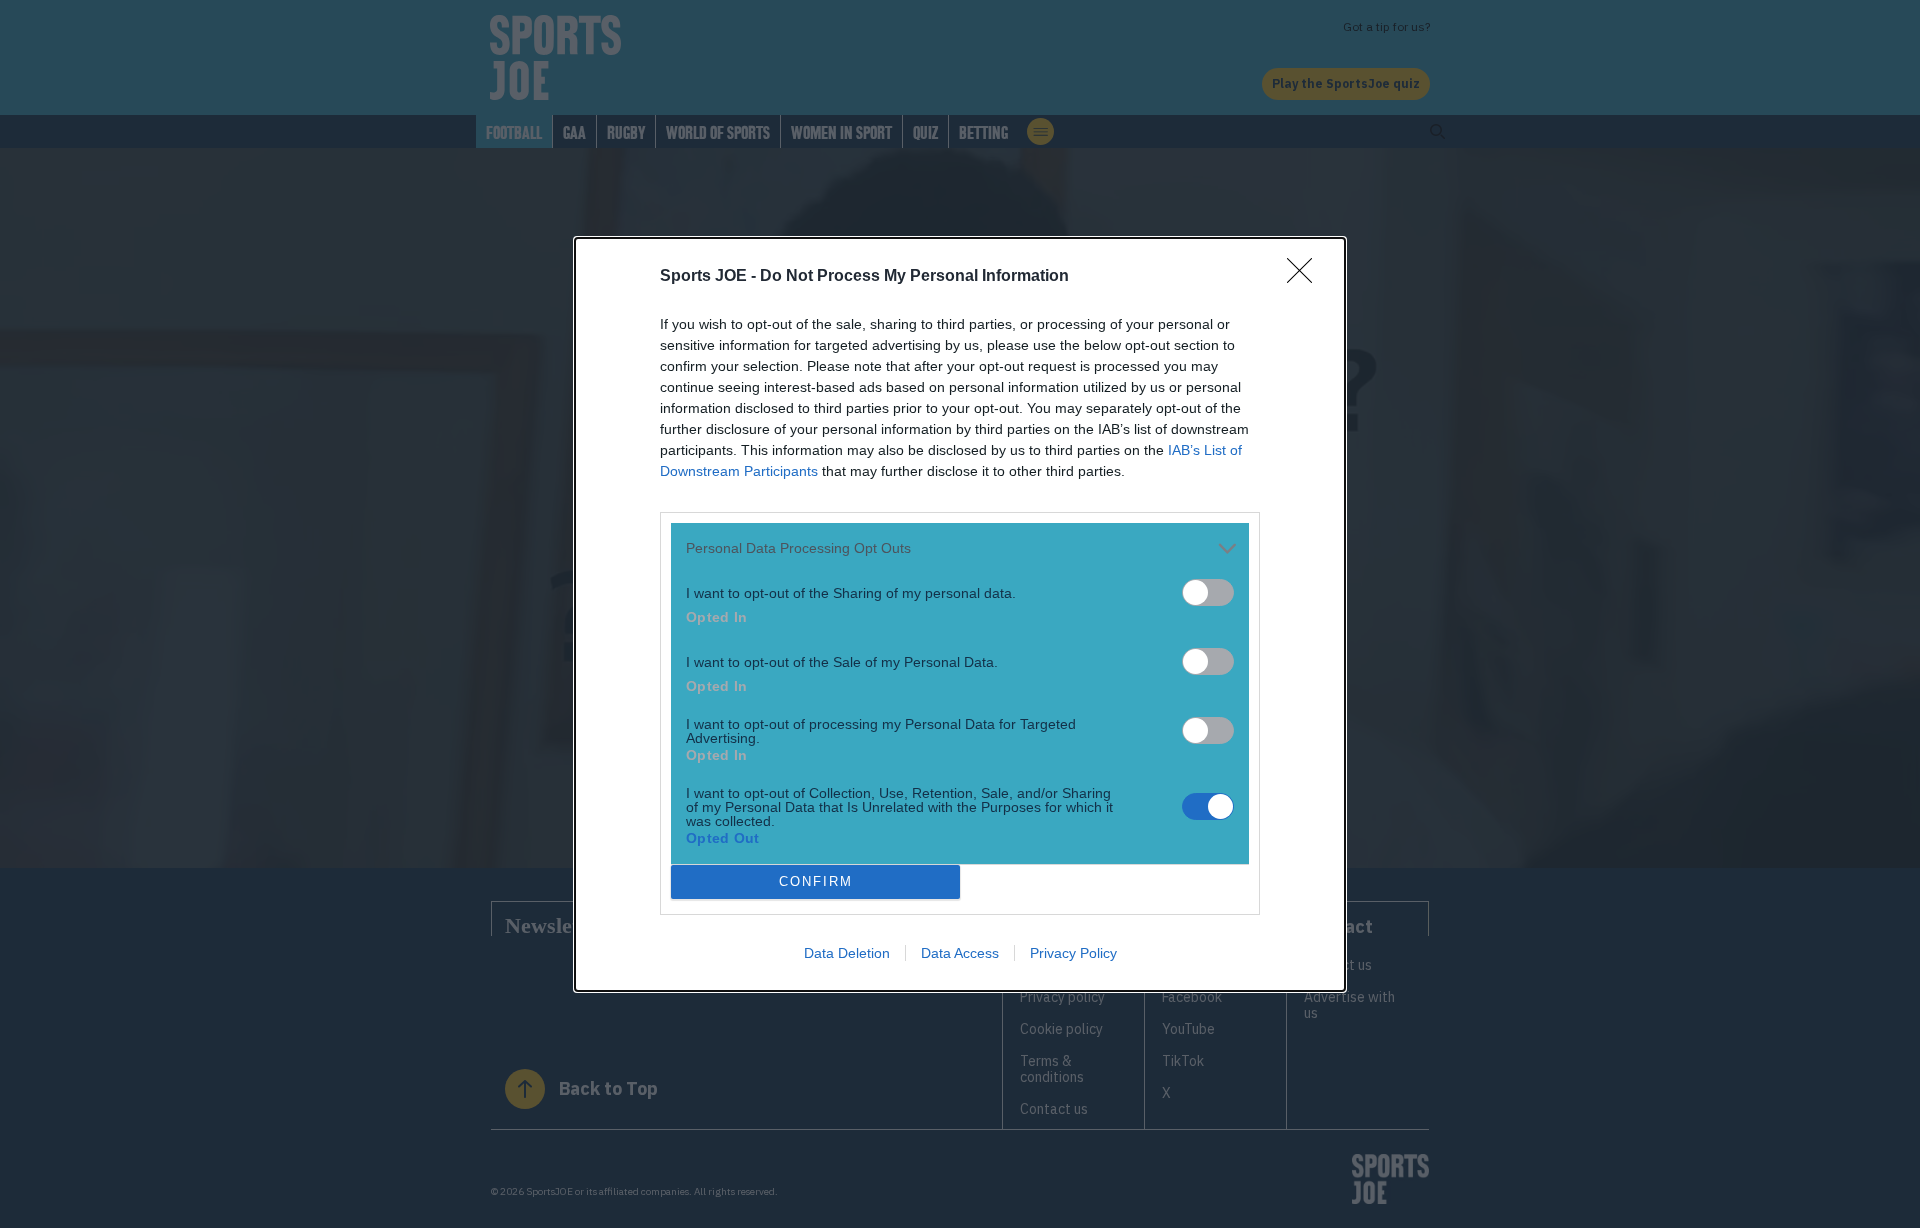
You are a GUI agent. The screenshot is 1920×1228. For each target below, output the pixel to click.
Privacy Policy (1073, 953)
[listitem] (960, 548)
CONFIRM (816, 881)
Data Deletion (847, 953)
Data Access (960, 953)
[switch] (1208, 592)
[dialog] (960, 614)
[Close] (1306, 277)
